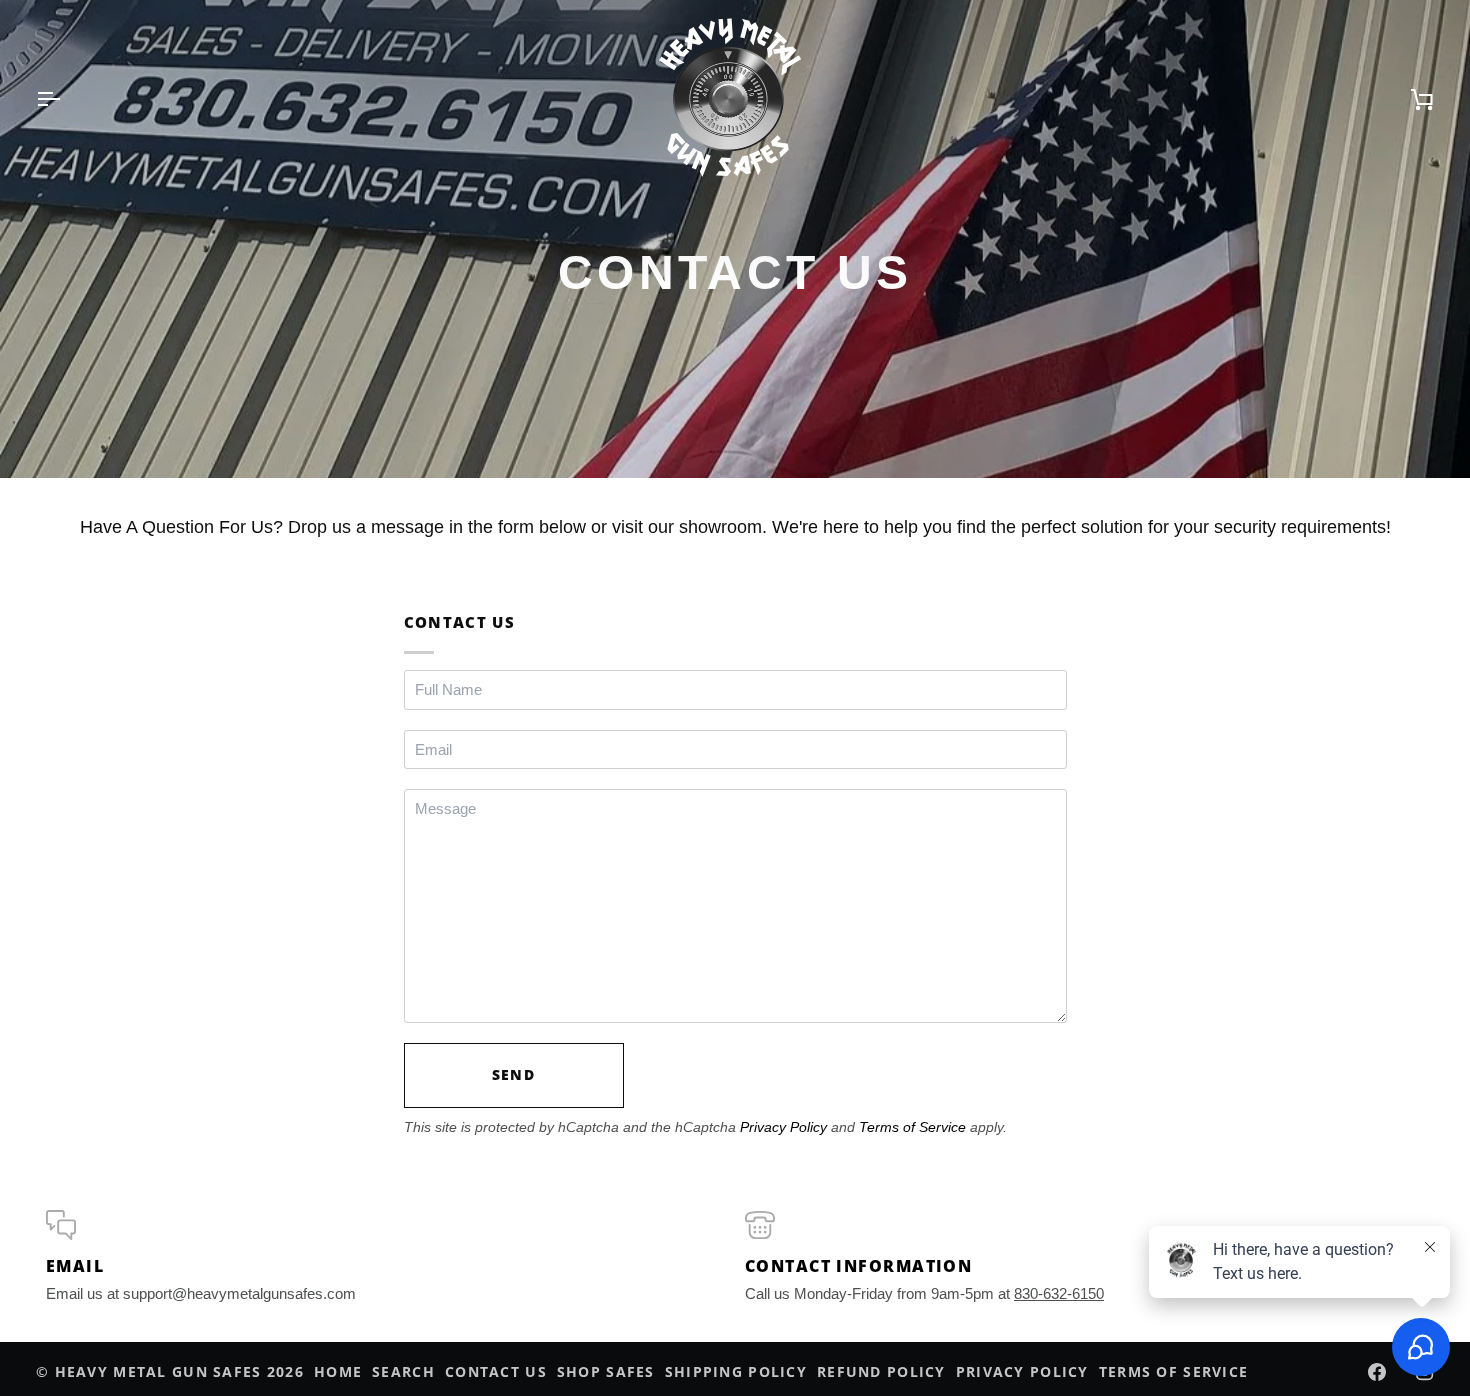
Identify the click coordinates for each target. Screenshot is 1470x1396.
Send (513, 1074)
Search (403, 1371)
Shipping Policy (736, 1371)
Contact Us (496, 1371)
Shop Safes (606, 1371)
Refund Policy (881, 1371)
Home (338, 1371)
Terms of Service (912, 1127)
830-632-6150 (1059, 1293)
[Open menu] (66, 99)
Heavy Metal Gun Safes (158, 1371)
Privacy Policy (783, 1127)
